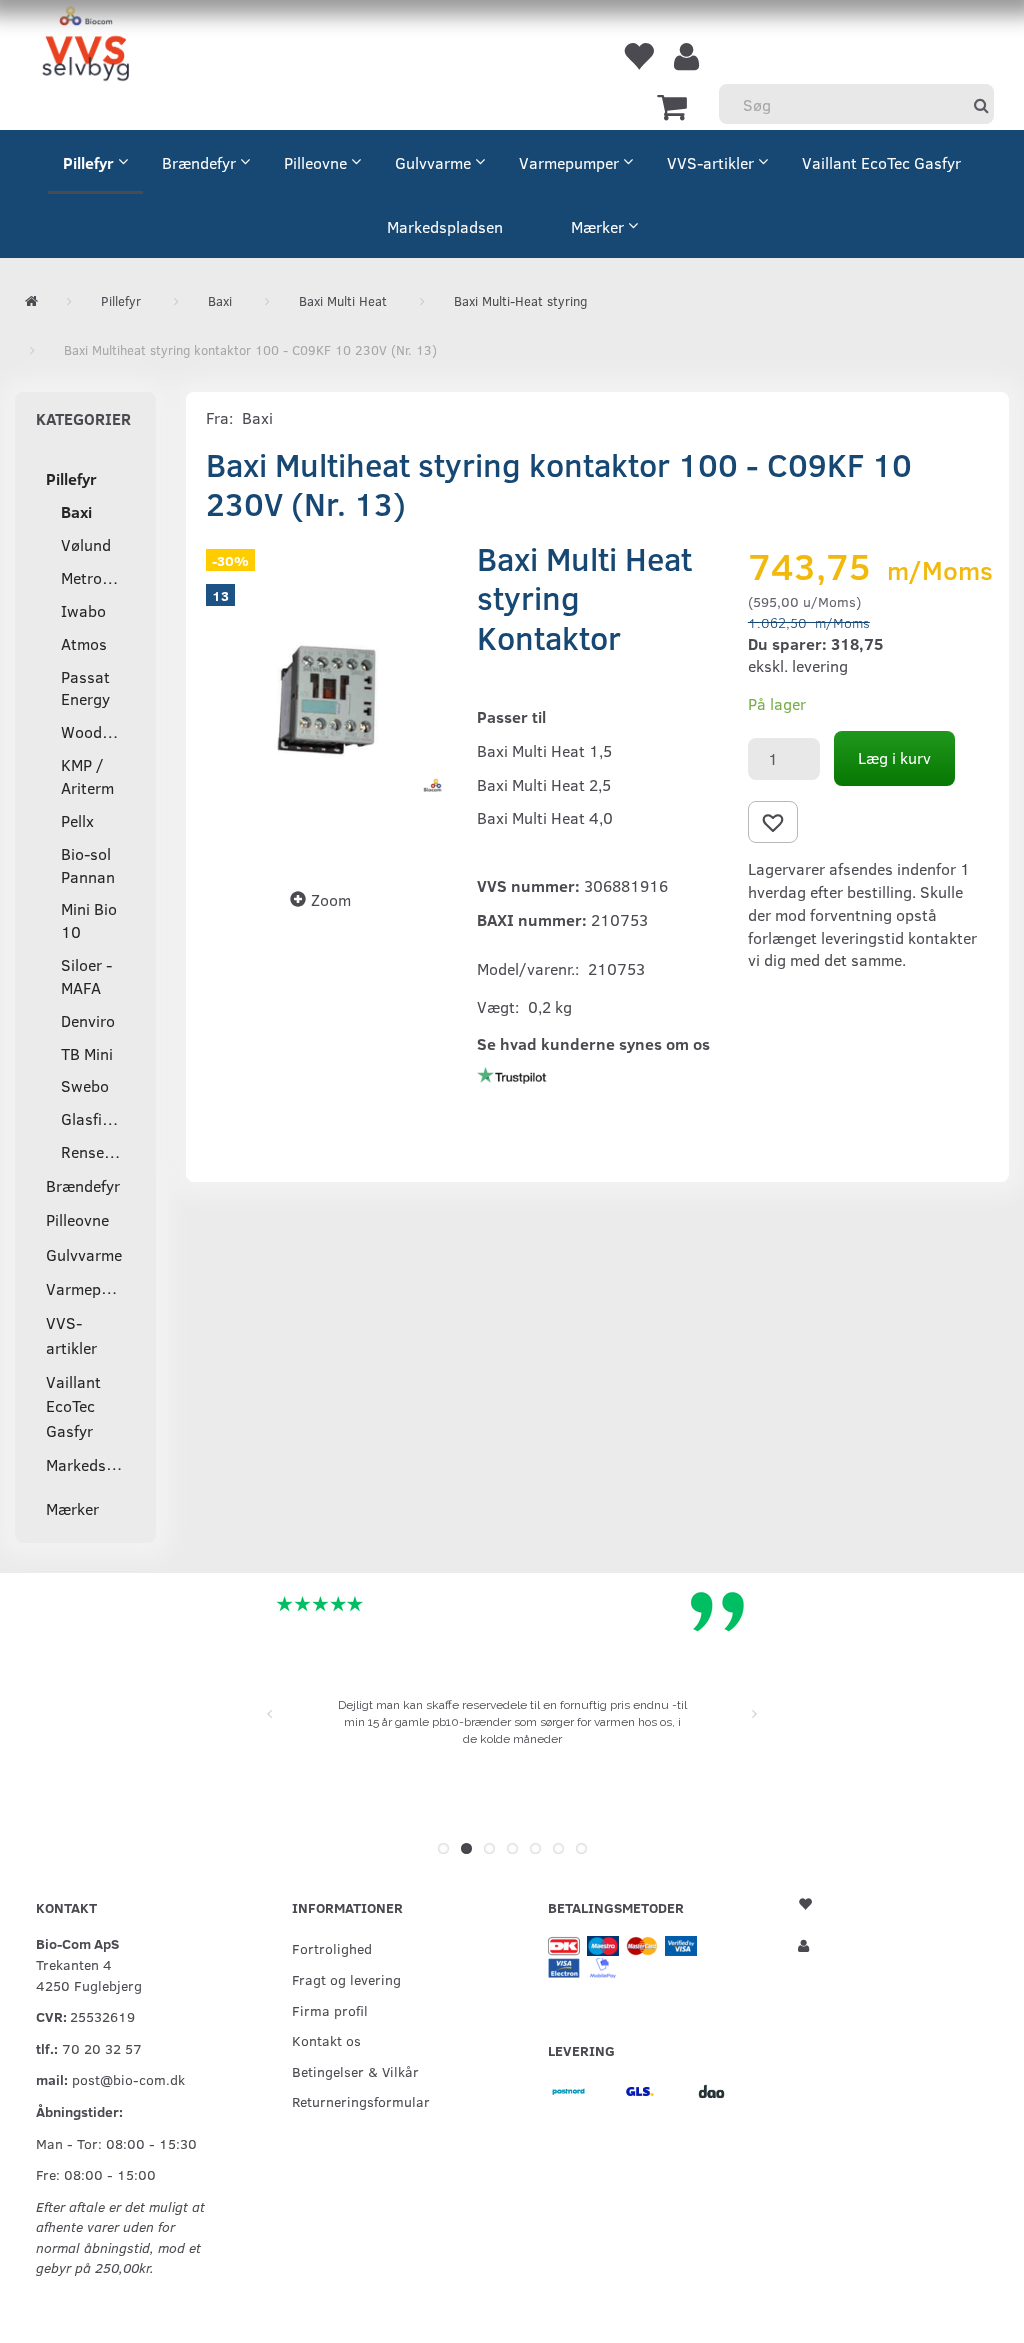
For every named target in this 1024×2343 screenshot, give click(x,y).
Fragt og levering (346, 1979)
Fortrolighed (332, 1948)
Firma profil (330, 2010)
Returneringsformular (361, 2101)
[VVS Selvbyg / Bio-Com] (85, 46)
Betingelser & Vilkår (355, 2071)
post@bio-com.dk (128, 2079)
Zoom (331, 899)
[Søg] (981, 104)
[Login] (686, 55)
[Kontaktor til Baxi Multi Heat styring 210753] (326, 699)
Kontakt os (326, 2040)
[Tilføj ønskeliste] (773, 822)
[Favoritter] (638, 55)
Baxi (257, 417)
